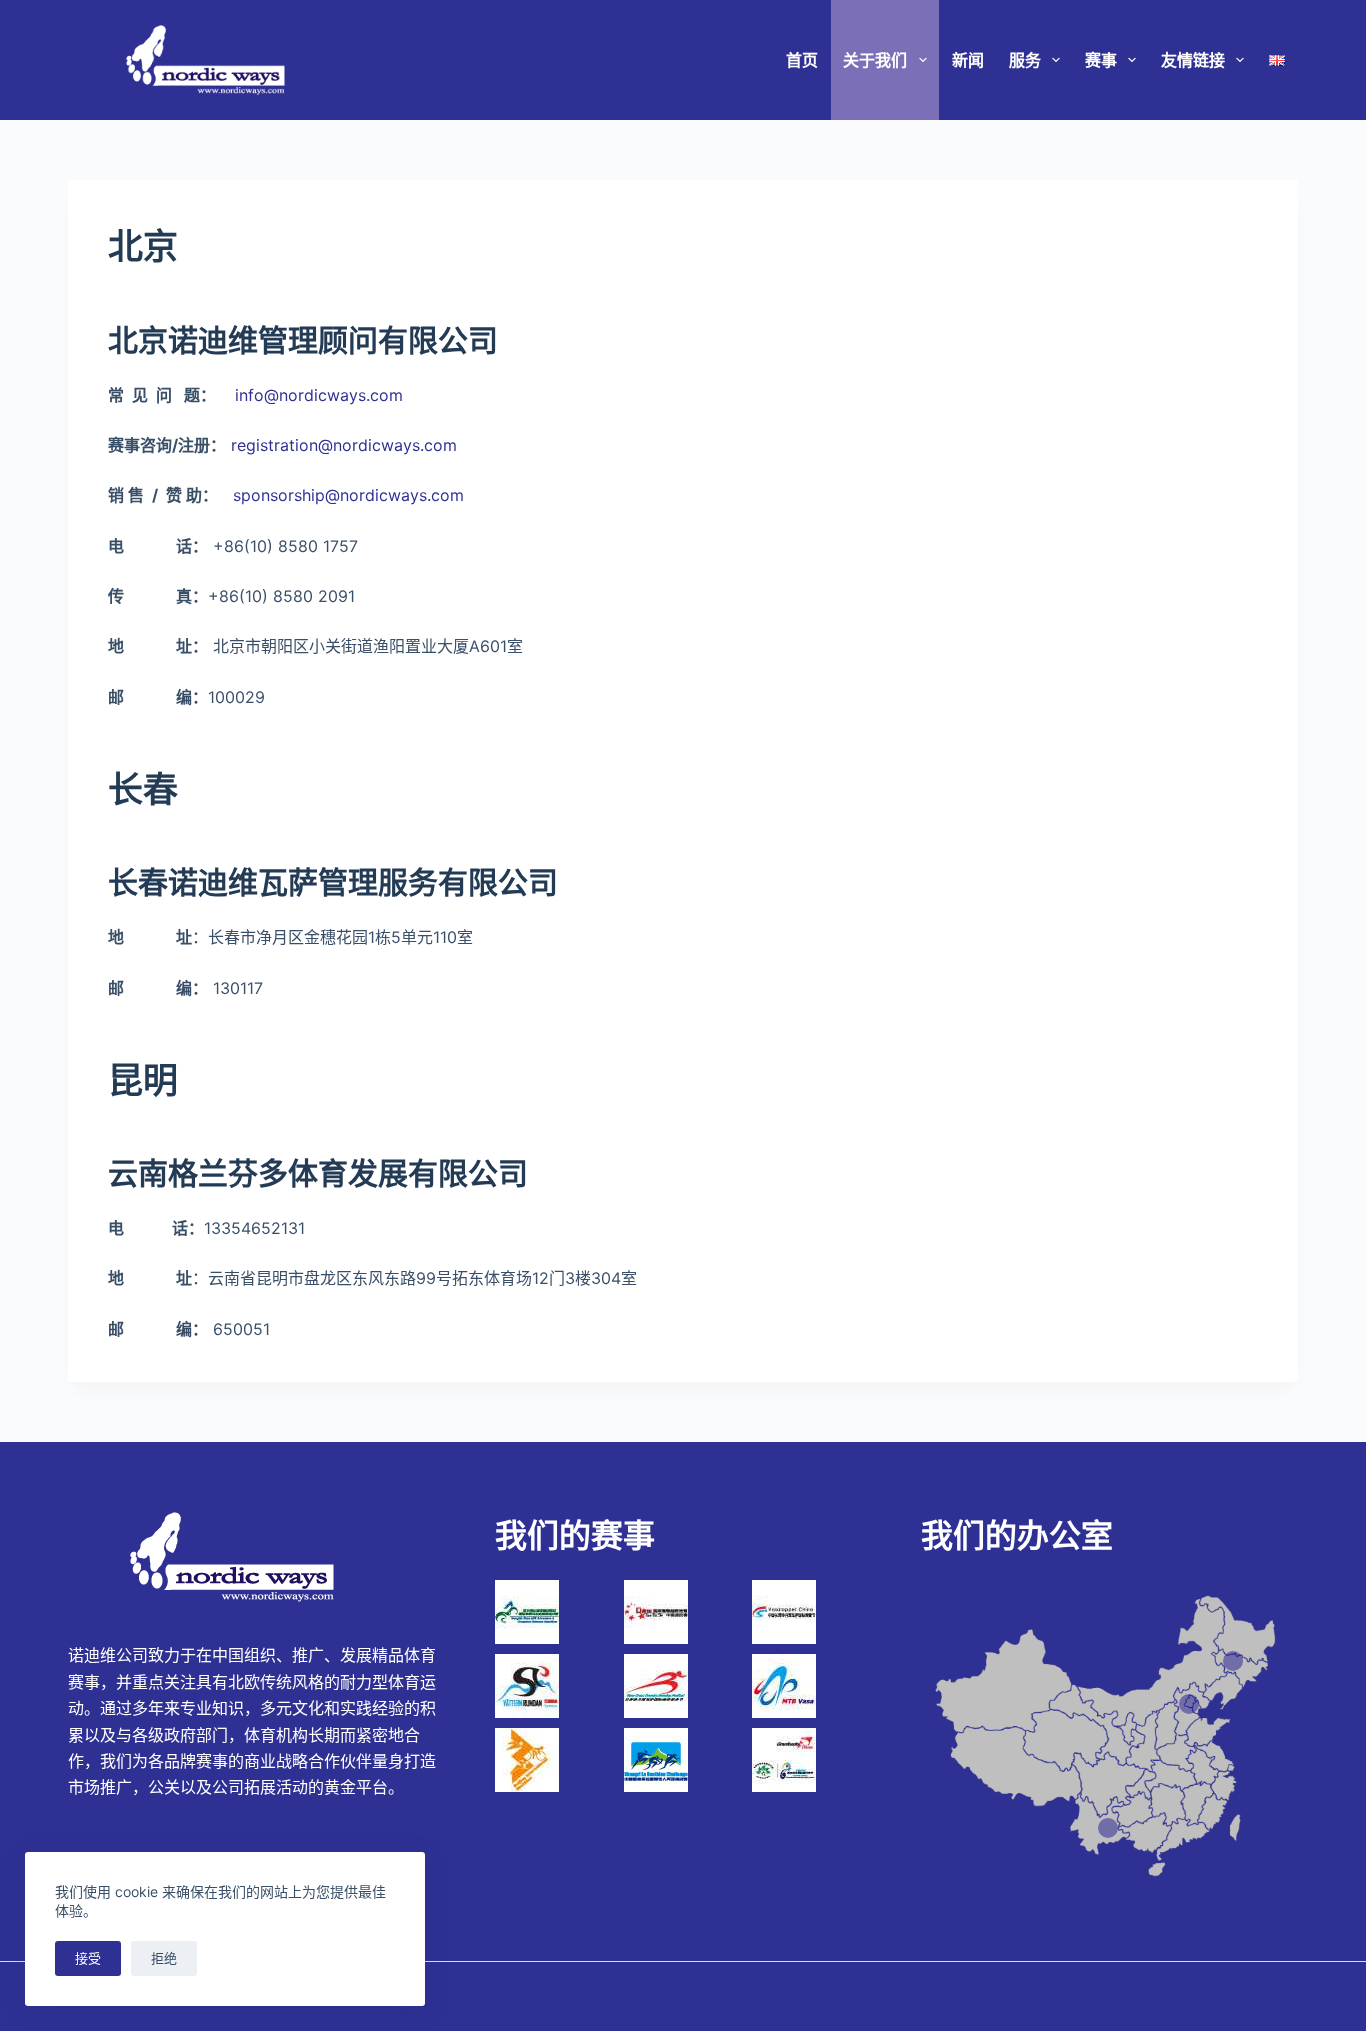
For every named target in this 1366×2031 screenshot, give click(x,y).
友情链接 (1193, 60)
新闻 (968, 60)
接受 (88, 1958)
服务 (1025, 60)
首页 (802, 60)
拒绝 (164, 1958)
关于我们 (875, 60)
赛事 (1101, 60)
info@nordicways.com (319, 395)
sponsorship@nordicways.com (348, 495)
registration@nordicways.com (344, 445)
